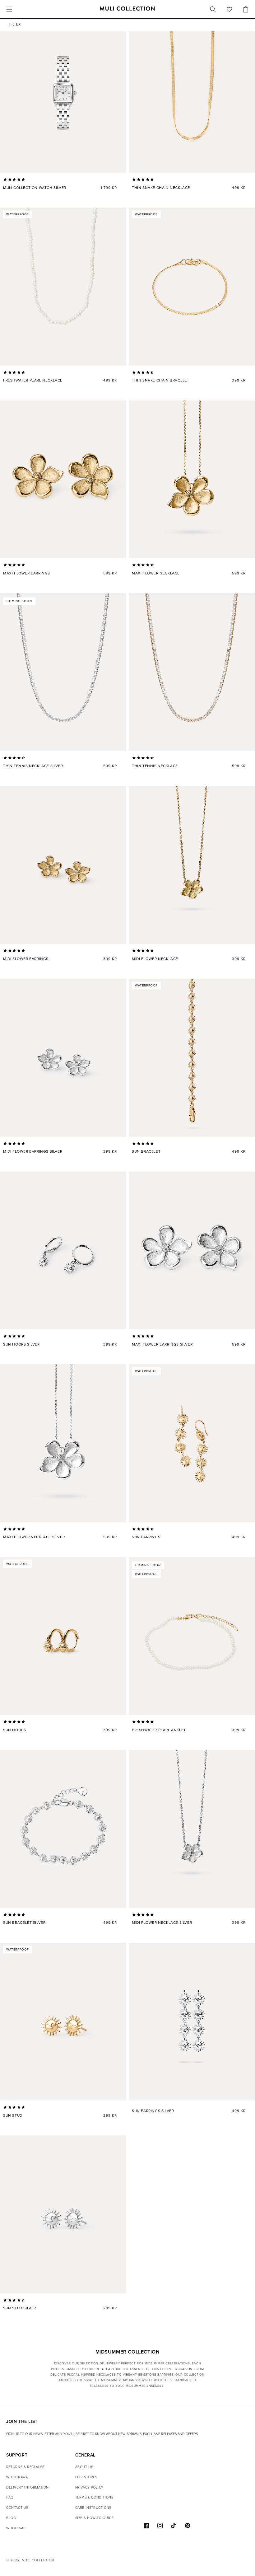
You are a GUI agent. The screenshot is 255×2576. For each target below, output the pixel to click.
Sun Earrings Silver (153, 2111)
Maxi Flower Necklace (156, 573)
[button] (15, 180)
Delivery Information (28, 2487)
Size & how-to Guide (95, 2518)
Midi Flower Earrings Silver (33, 1152)
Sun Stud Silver (20, 2308)
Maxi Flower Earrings (27, 573)
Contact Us (17, 2508)
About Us (84, 2467)
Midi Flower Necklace (155, 959)
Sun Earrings (146, 1537)
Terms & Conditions (94, 2497)
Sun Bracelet (146, 1152)
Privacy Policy (89, 2487)
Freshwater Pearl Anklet (159, 1730)
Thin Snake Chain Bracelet (161, 380)
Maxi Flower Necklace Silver (34, 1537)
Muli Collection (38, 2560)
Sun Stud (13, 2116)
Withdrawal (18, 2477)
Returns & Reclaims (25, 2467)
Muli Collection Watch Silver (35, 188)
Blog (11, 2518)
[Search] (213, 9)
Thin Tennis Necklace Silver (33, 766)
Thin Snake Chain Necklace (161, 188)
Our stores (86, 2477)
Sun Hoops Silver (21, 1344)
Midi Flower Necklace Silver (162, 1923)
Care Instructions (93, 2508)
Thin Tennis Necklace (155, 766)
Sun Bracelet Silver (24, 1923)
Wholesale (17, 2528)
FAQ (10, 2497)
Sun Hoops (14, 1730)
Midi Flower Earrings (26, 959)
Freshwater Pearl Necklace (33, 380)
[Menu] (9, 9)
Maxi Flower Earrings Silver (162, 1344)
